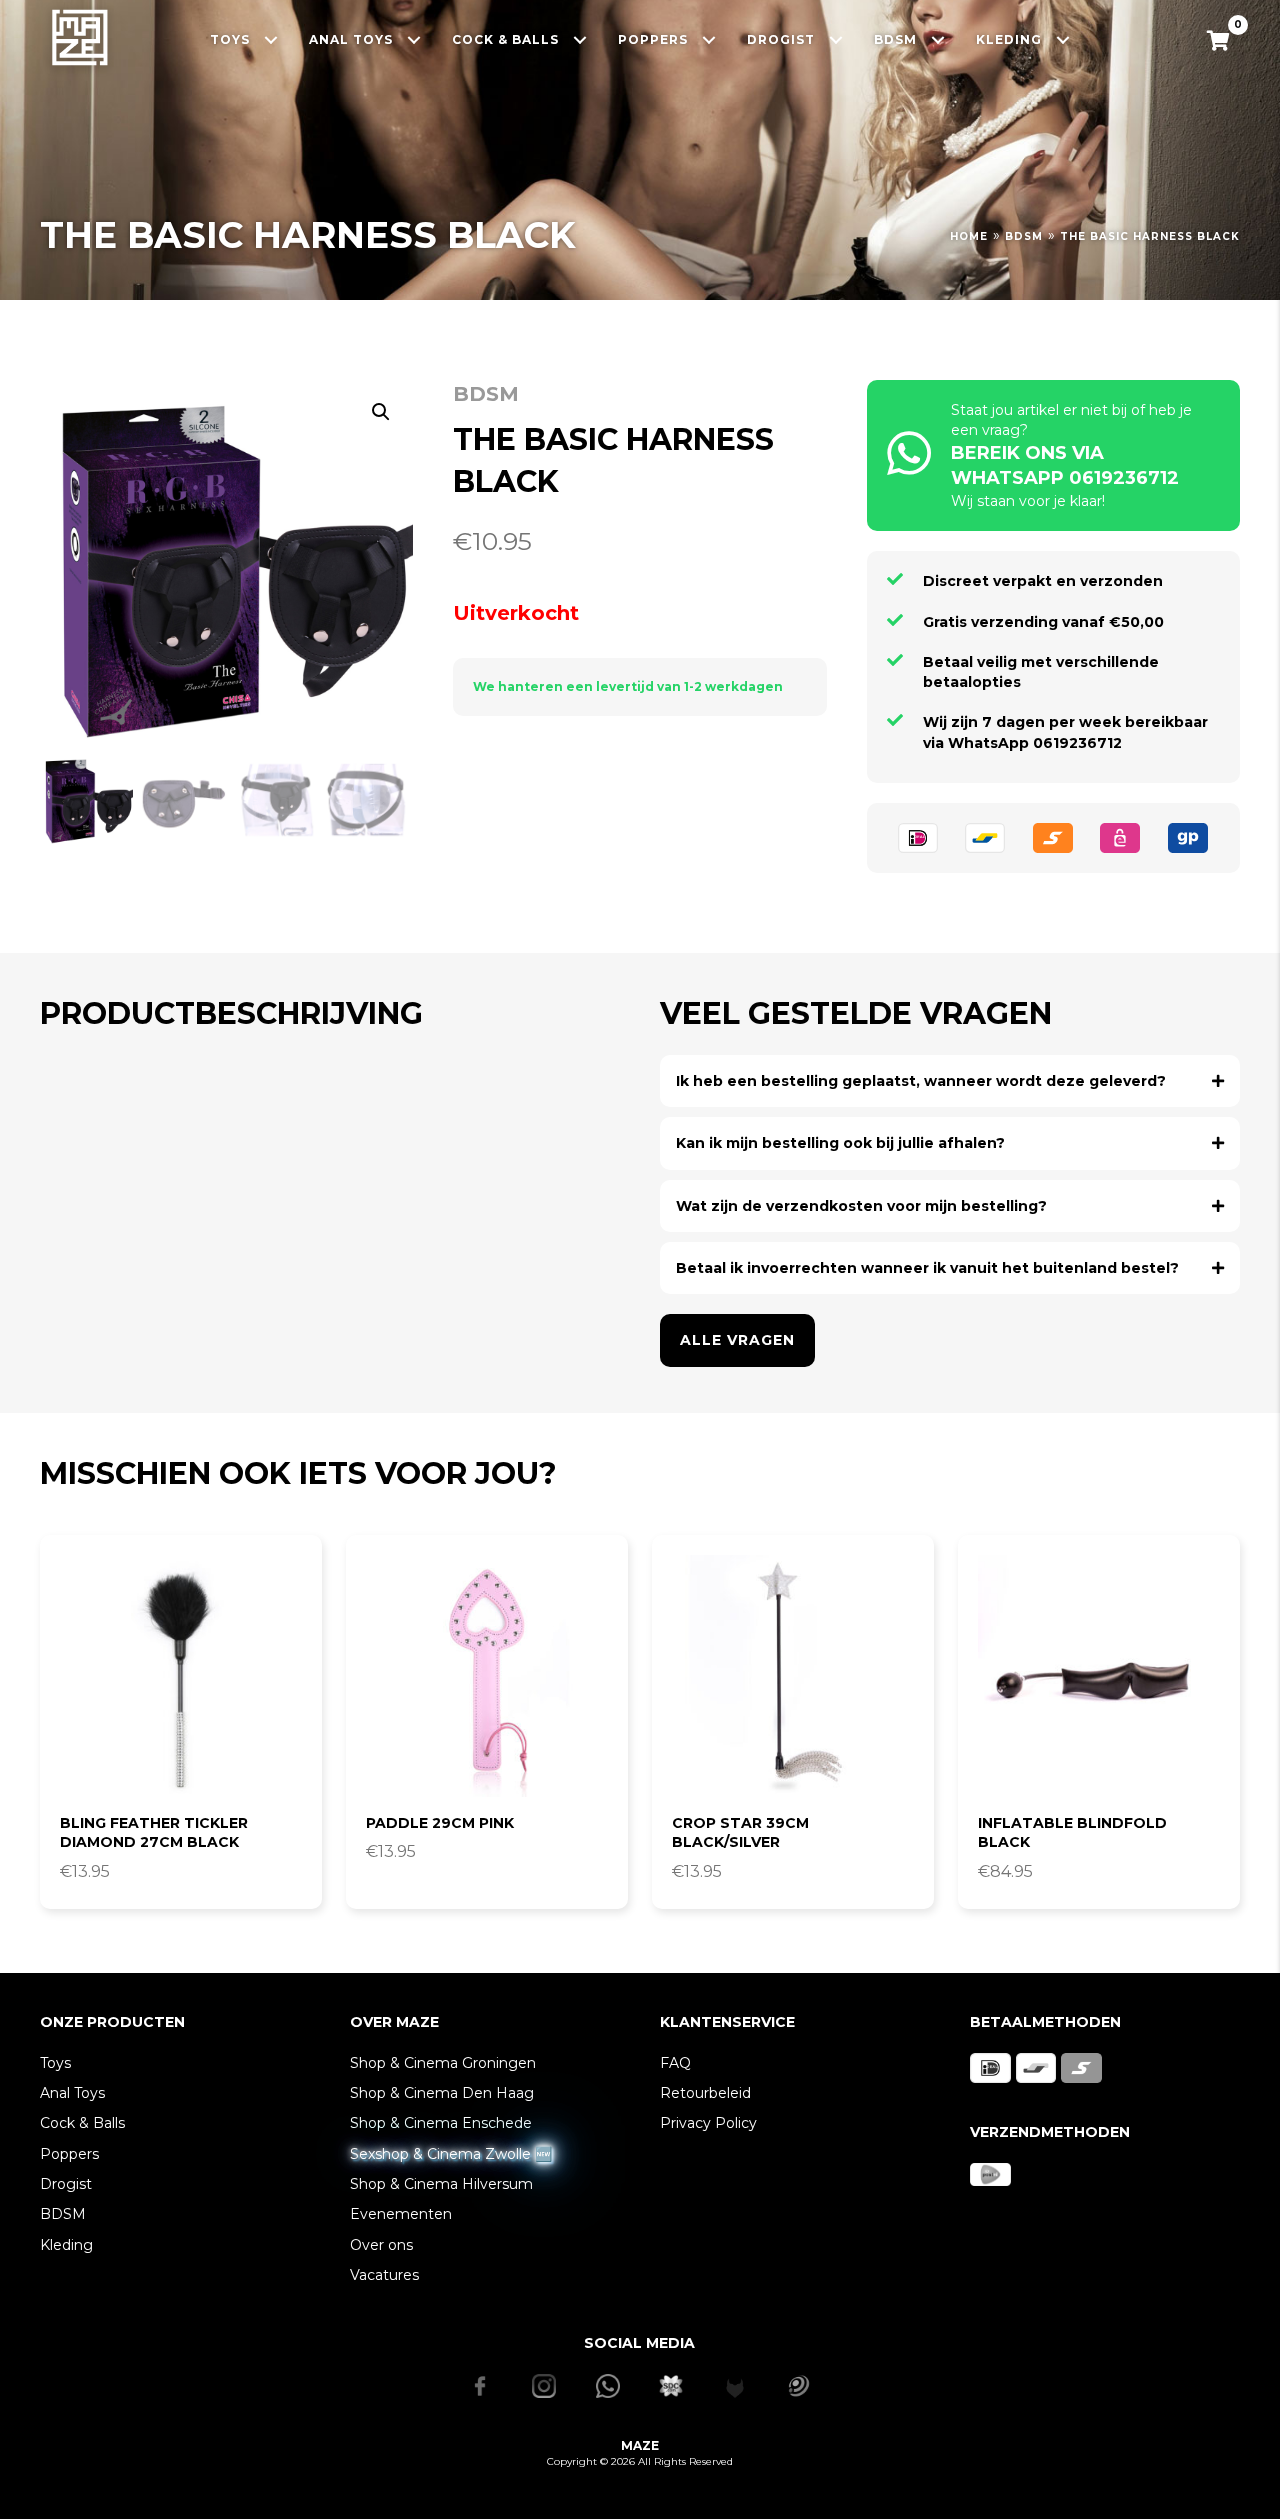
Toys (55, 2063)
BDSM (1024, 236)
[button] (381, 412)
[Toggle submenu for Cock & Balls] (580, 39)
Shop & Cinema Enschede (441, 2123)
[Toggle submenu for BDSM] (938, 39)
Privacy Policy (708, 2123)
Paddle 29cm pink (440, 1823)
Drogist (66, 2184)
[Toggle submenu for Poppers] (709, 39)
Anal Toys (72, 2093)
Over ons (381, 2245)
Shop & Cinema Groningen (443, 2063)
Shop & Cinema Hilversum (441, 2184)
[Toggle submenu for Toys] (271, 39)
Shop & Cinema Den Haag (442, 2093)
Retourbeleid (705, 2093)
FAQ (675, 2063)
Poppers (69, 2154)
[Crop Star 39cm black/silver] (793, 1676)
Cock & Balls (82, 2123)
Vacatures (384, 2275)
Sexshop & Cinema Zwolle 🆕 (451, 2154)
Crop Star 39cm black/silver (740, 1833)
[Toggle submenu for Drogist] (836, 39)
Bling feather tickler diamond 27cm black (154, 1833)
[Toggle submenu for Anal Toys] (414, 39)
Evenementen (401, 2214)
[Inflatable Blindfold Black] (1099, 1676)
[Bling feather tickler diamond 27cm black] (181, 1676)
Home (969, 236)
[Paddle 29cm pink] (487, 1676)
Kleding (66, 2245)
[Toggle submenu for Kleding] (1063, 39)
